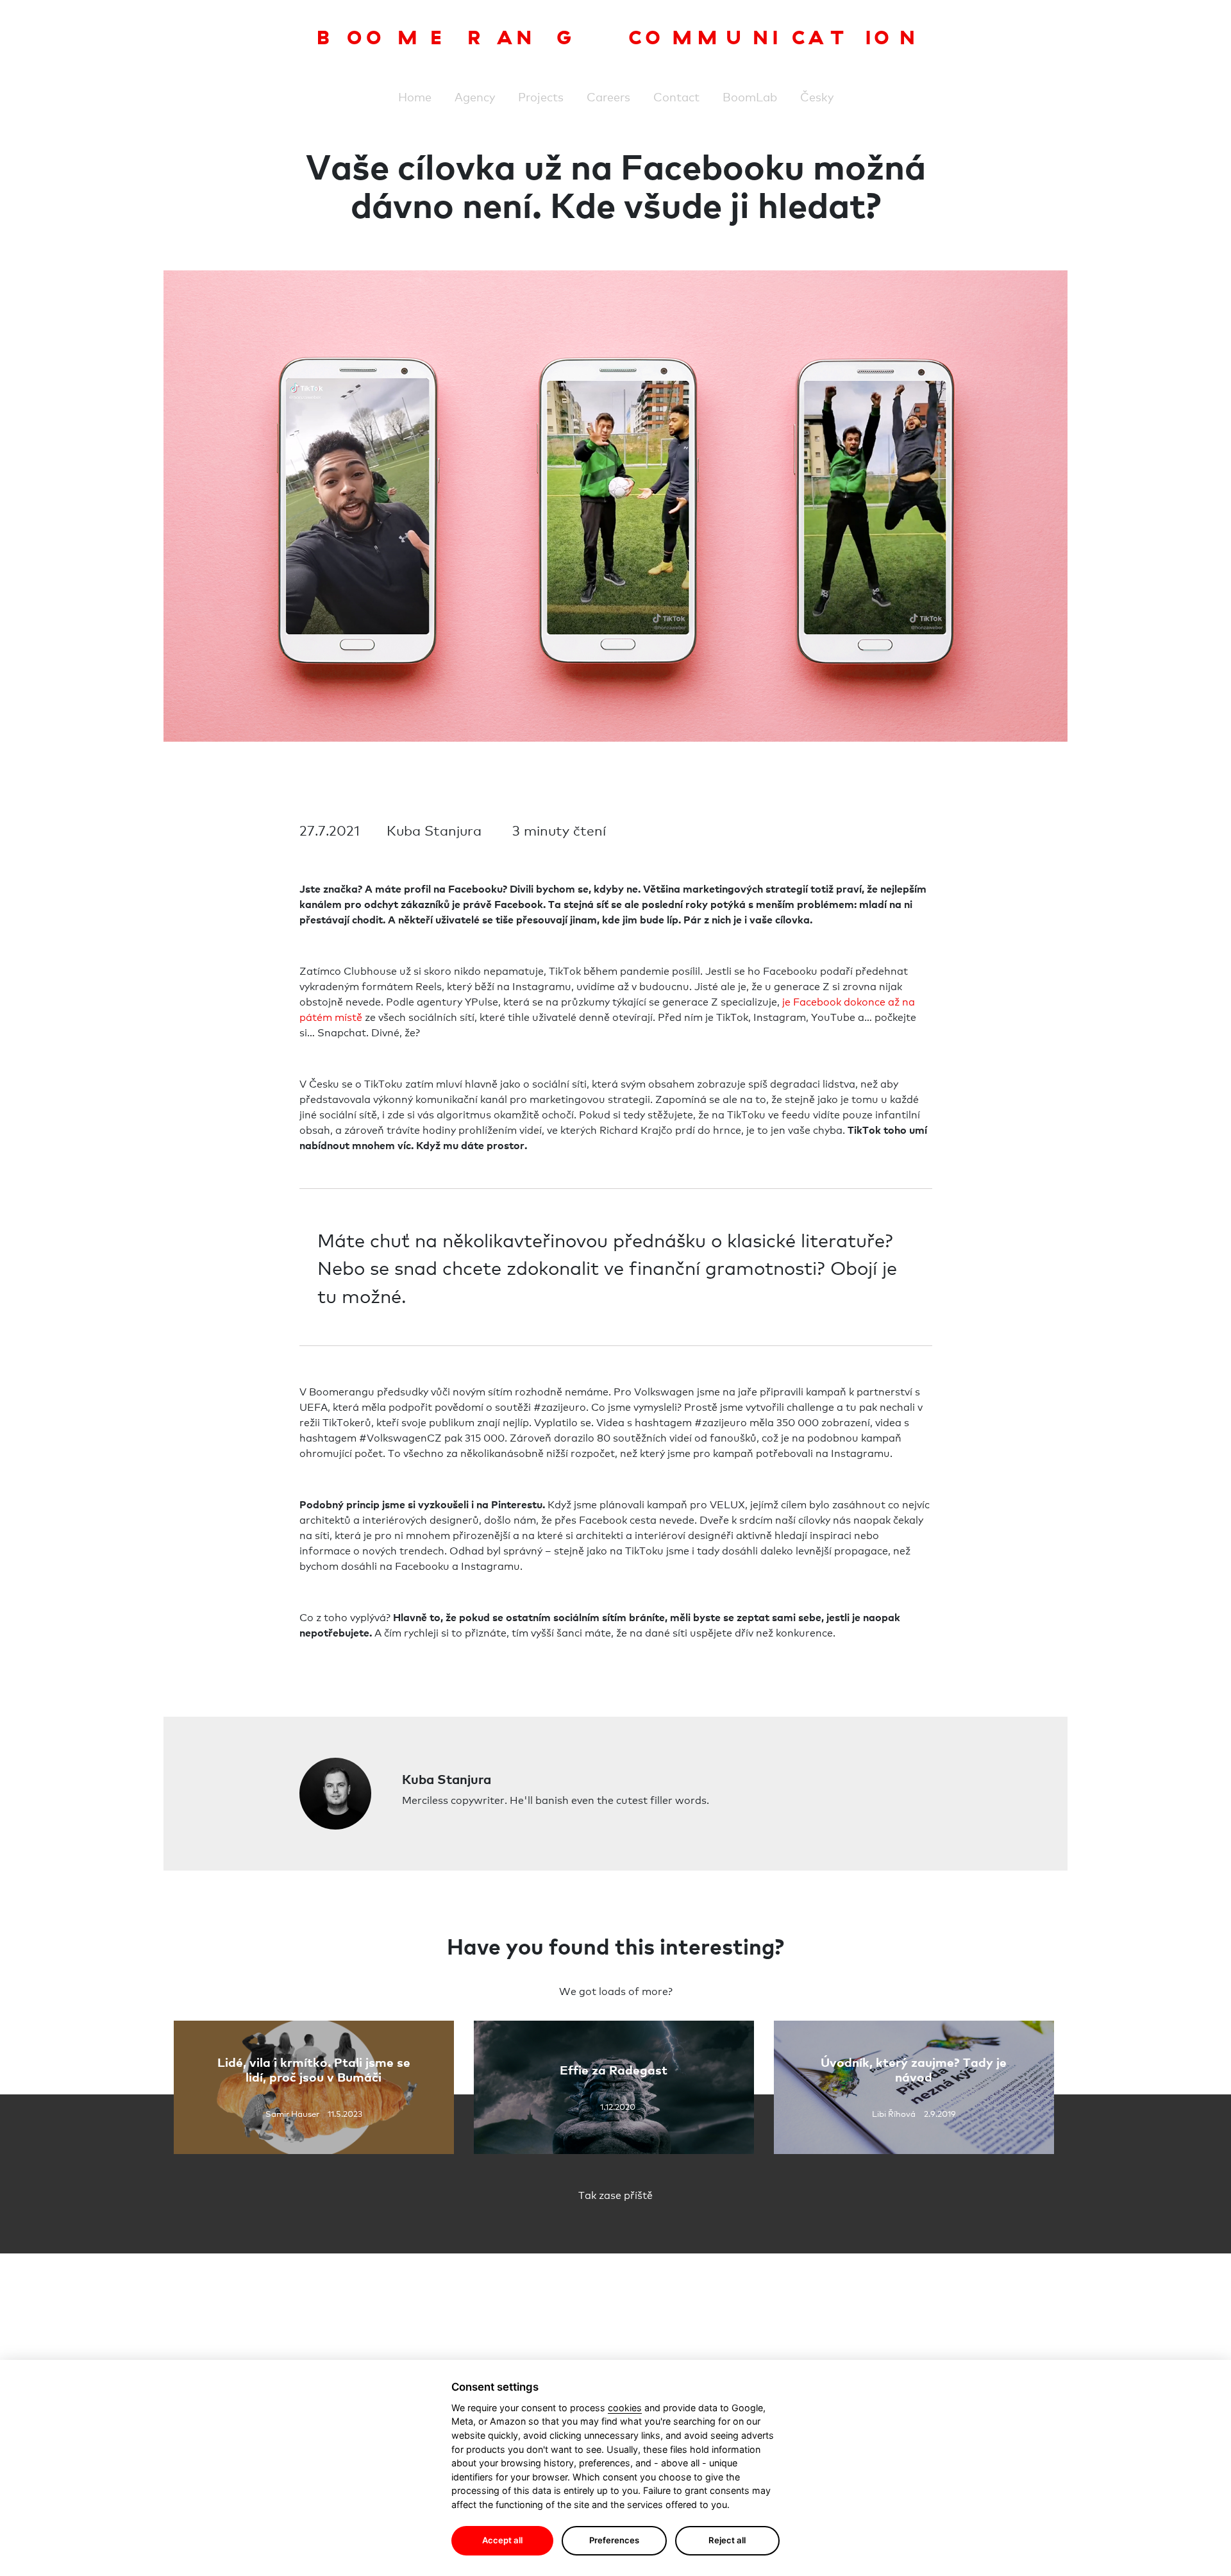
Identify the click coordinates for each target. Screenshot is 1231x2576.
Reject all (727, 2540)
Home (415, 96)
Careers (608, 96)
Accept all (502, 2540)
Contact (676, 96)
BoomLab (750, 96)
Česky (817, 96)
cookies (625, 2408)
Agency (475, 96)
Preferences (614, 2540)
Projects (541, 96)
